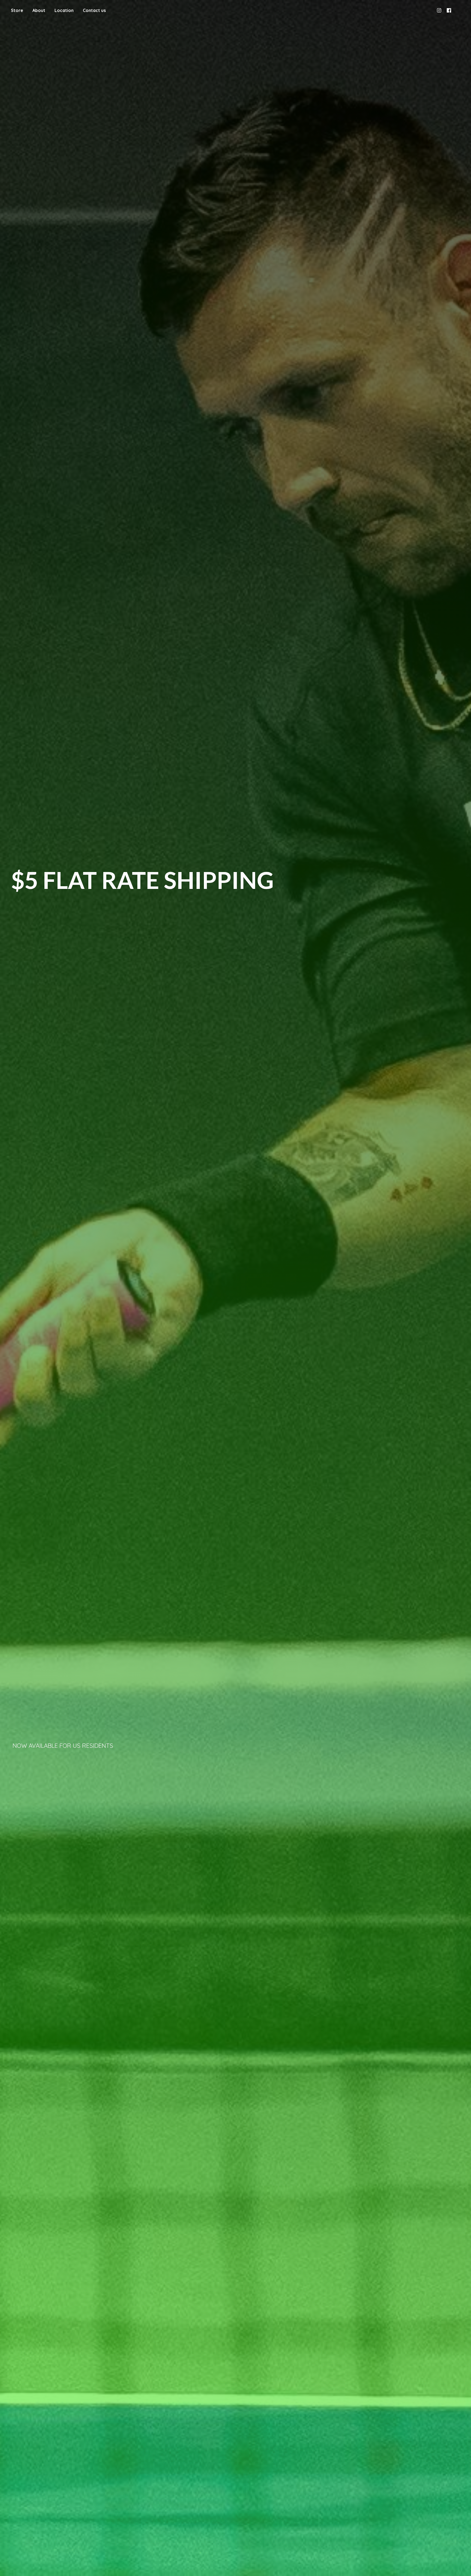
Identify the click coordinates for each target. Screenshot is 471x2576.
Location (64, 10)
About (39, 10)
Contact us (94, 10)
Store (17, 10)
